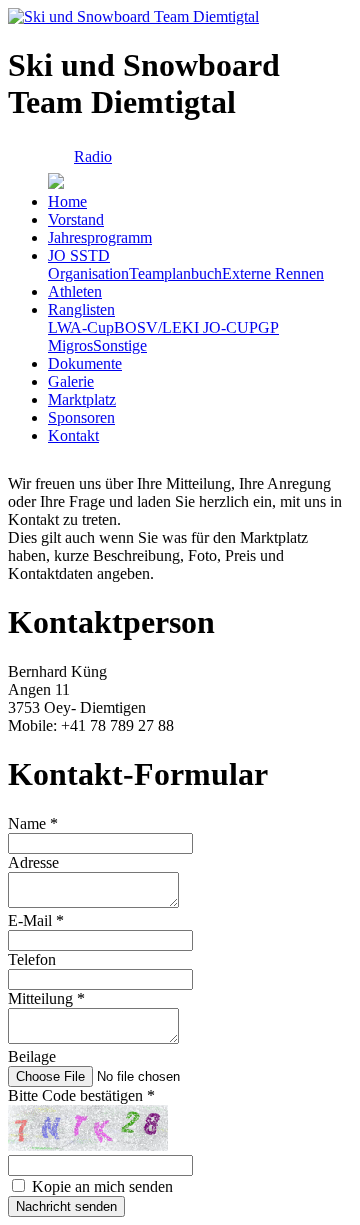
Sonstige (120, 345)
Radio (93, 156)
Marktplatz (82, 399)
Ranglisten (81, 309)
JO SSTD (79, 255)
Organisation (88, 273)
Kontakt (73, 435)
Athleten (75, 291)
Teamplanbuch (175, 273)
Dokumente (85, 363)
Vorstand (76, 219)
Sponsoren (81, 417)
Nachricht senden (66, 1206)
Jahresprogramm (100, 237)
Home (67, 201)
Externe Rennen (273, 273)
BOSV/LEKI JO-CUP (186, 327)
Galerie (71, 381)
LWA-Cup (81, 327)
